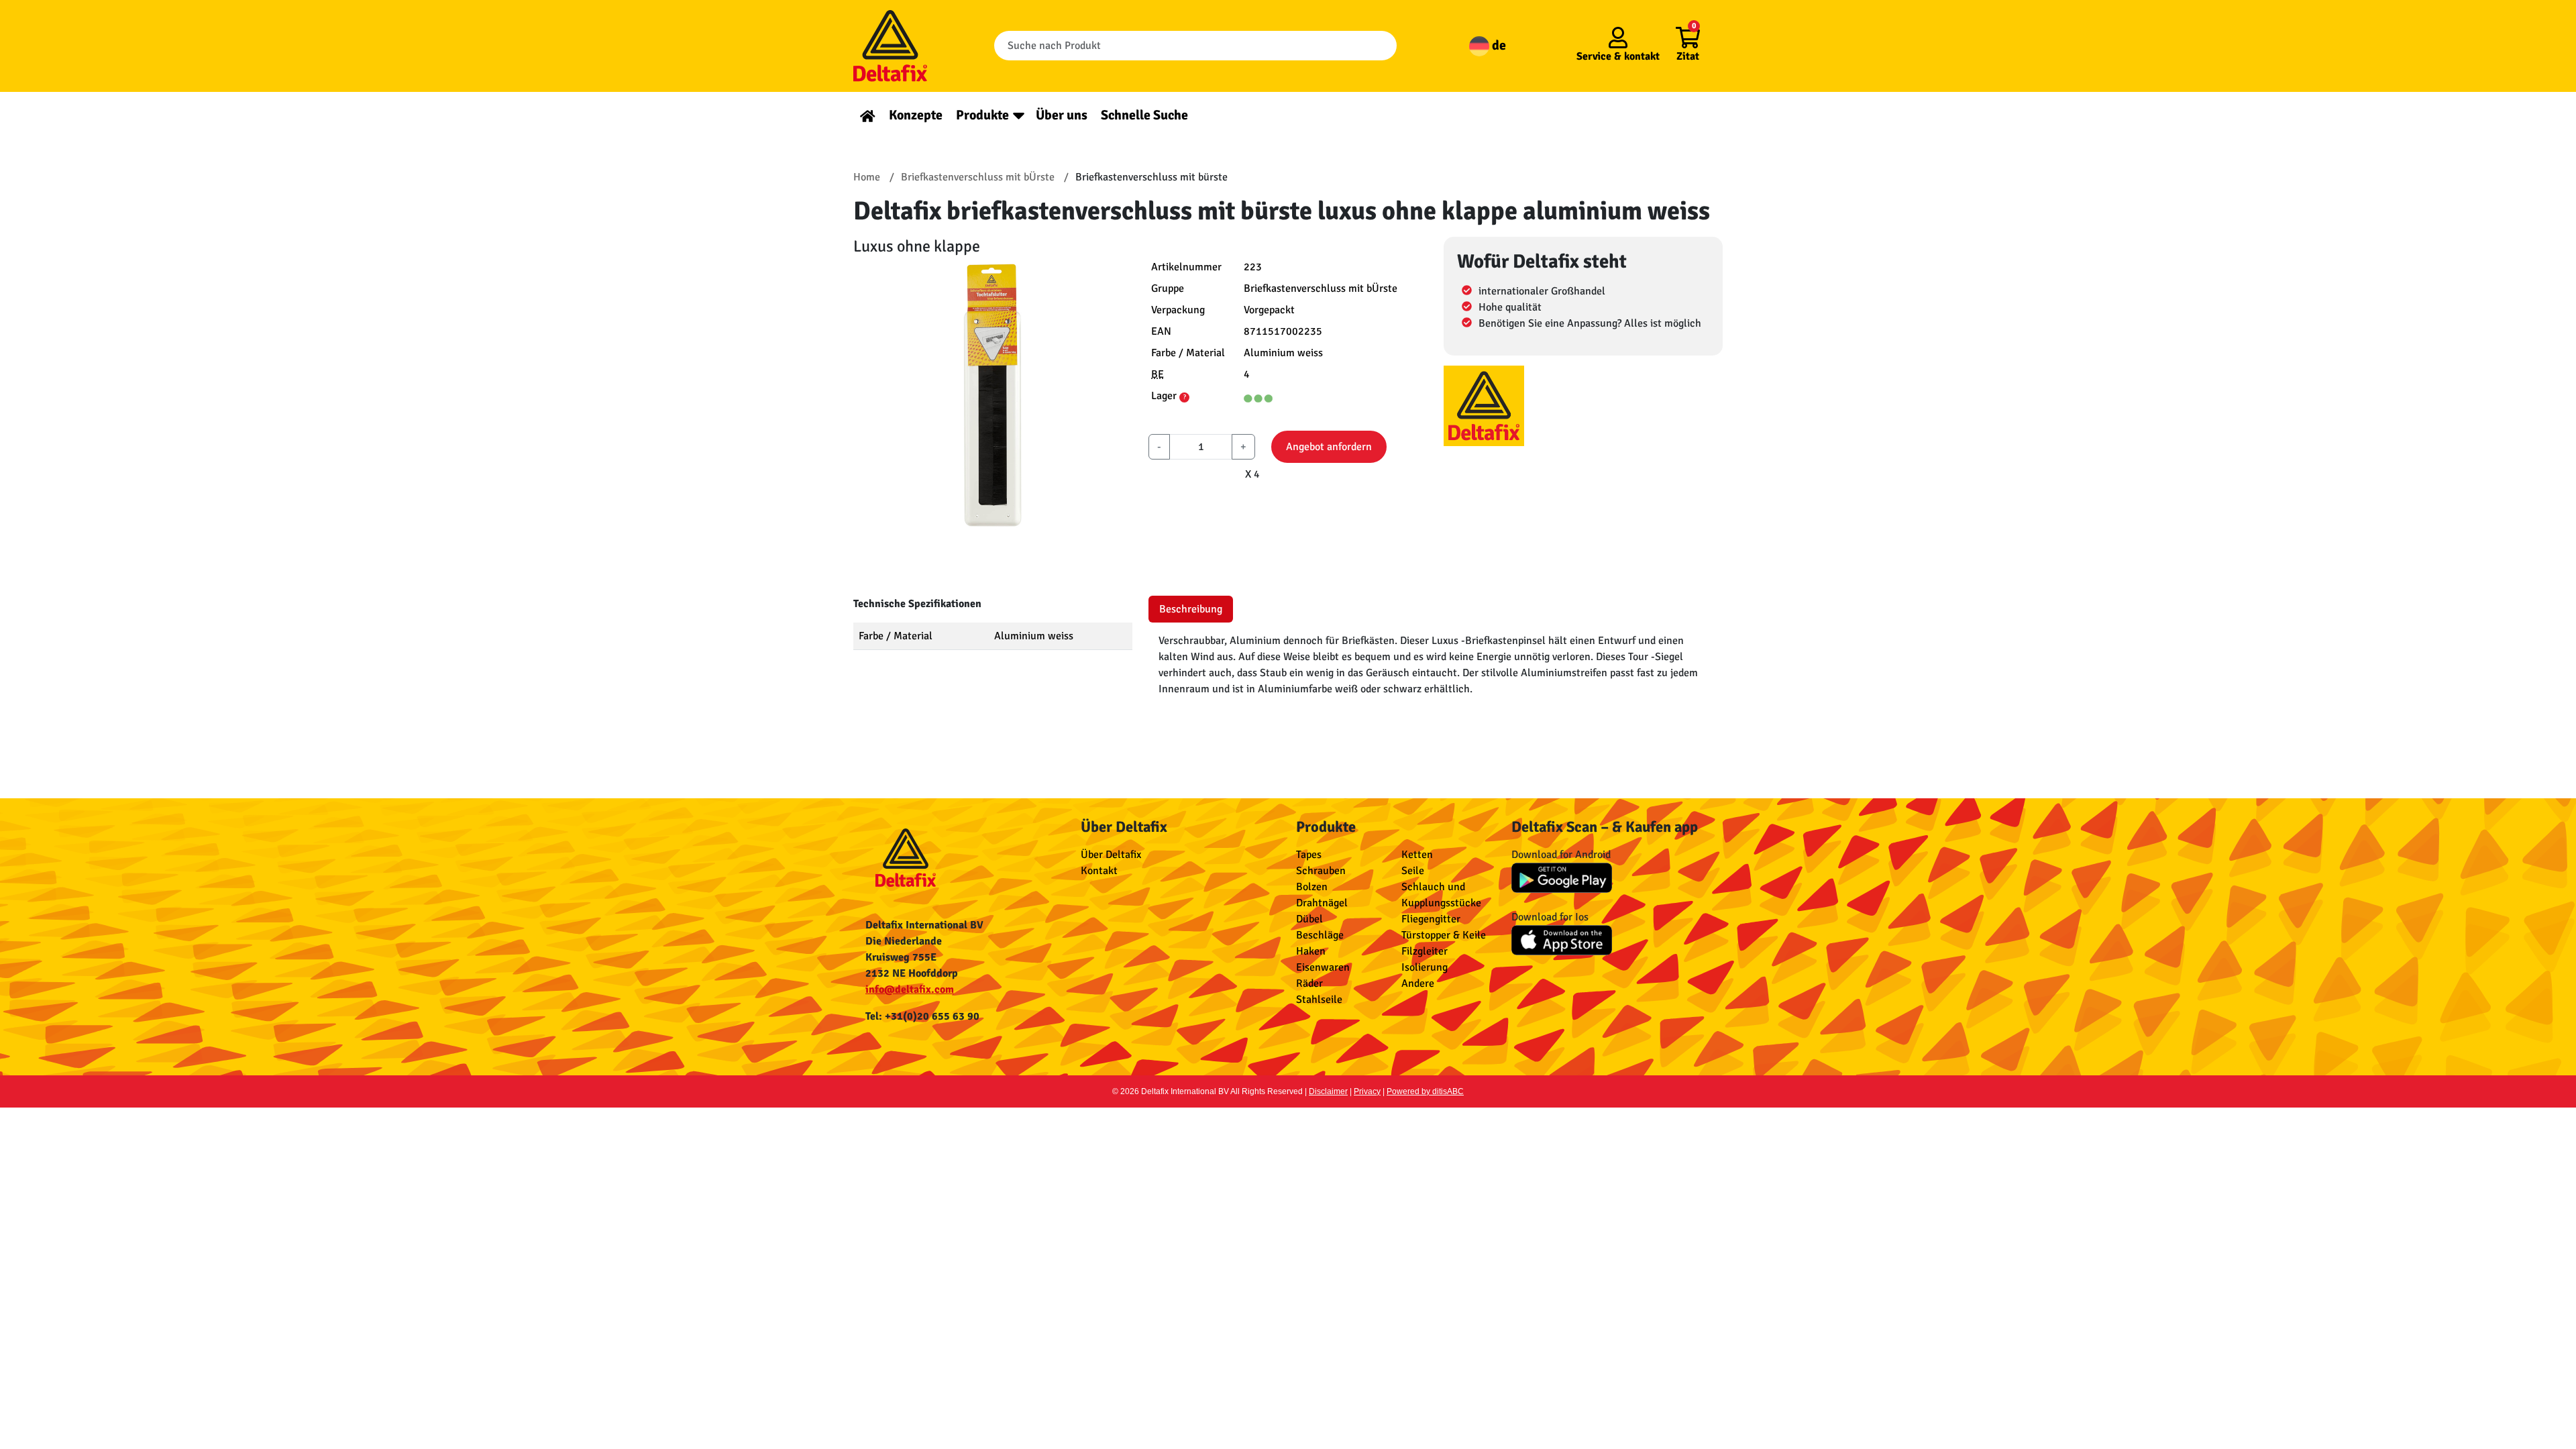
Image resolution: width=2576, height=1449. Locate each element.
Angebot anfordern (1329, 447)
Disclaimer (1328, 1091)
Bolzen (1312, 887)
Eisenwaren (1323, 967)
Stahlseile (1319, 1000)
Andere (1418, 983)
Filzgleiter (1425, 951)
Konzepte (916, 115)
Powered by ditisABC (1425, 1091)
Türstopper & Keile (1444, 935)
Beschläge (1320, 935)
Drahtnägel (1322, 903)
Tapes (1309, 855)
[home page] (868, 115)
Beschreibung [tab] (1191, 609)
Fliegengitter (1431, 919)
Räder (1309, 983)
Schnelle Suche (1144, 115)
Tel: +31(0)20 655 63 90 (922, 1016)
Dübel (1309, 919)
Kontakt (1099, 871)
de (1498, 45)
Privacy (1367, 1091)
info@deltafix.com (910, 989)
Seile (1413, 871)
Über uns (1062, 115)
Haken (1311, 951)
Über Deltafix (1111, 855)
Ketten (1417, 855)
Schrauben (1321, 871)
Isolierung (1425, 967)
